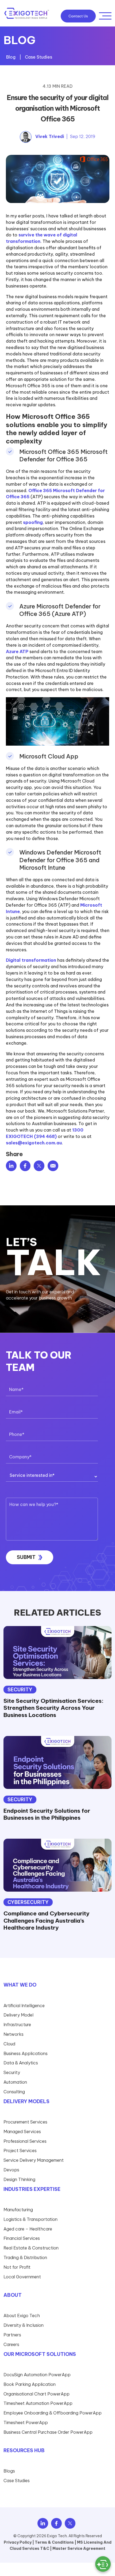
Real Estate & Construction (31, 2248)
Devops (11, 2170)
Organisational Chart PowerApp (37, 2394)
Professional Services (25, 2141)
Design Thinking (19, 2179)
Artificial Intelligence (24, 2006)
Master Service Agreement (79, 2549)
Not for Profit (17, 2267)
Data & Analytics (21, 2063)
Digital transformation (31, 960)
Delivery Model (18, 2015)
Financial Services (22, 2238)
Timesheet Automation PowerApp (38, 2403)
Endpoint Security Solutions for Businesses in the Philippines (47, 1814)
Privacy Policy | (19, 2542)
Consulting (14, 2092)
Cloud (9, 2044)
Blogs (9, 2471)
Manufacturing (18, 2210)
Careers (11, 2344)
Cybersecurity (28, 1902)
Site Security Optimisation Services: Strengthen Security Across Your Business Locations (53, 1708)
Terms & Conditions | (55, 2542)
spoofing (33, 522)
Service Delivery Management (34, 2160)
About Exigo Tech (22, 2316)
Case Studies (39, 57)
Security (20, 1690)
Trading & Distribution (25, 2257)
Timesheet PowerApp (26, 2422)
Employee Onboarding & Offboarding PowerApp (53, 2413)
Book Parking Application (30, 2384)
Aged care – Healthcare (28, 2229)
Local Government (22, 2277)
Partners (12, 2335)
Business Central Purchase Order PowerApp (48, 2432)
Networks (14, 2034)
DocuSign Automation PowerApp (37, 2375)
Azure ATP (17, 651)
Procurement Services (25, 2122)
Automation (15, 2082)
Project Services (20, 2151)
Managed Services (22, 2132)
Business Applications (26, 2053)
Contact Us (78, 16)
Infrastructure (17, 2025)
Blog (11, 57)
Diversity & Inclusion (24, 2325)
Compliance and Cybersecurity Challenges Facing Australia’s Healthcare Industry (47, 1920)
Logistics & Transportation (30, 2219)
